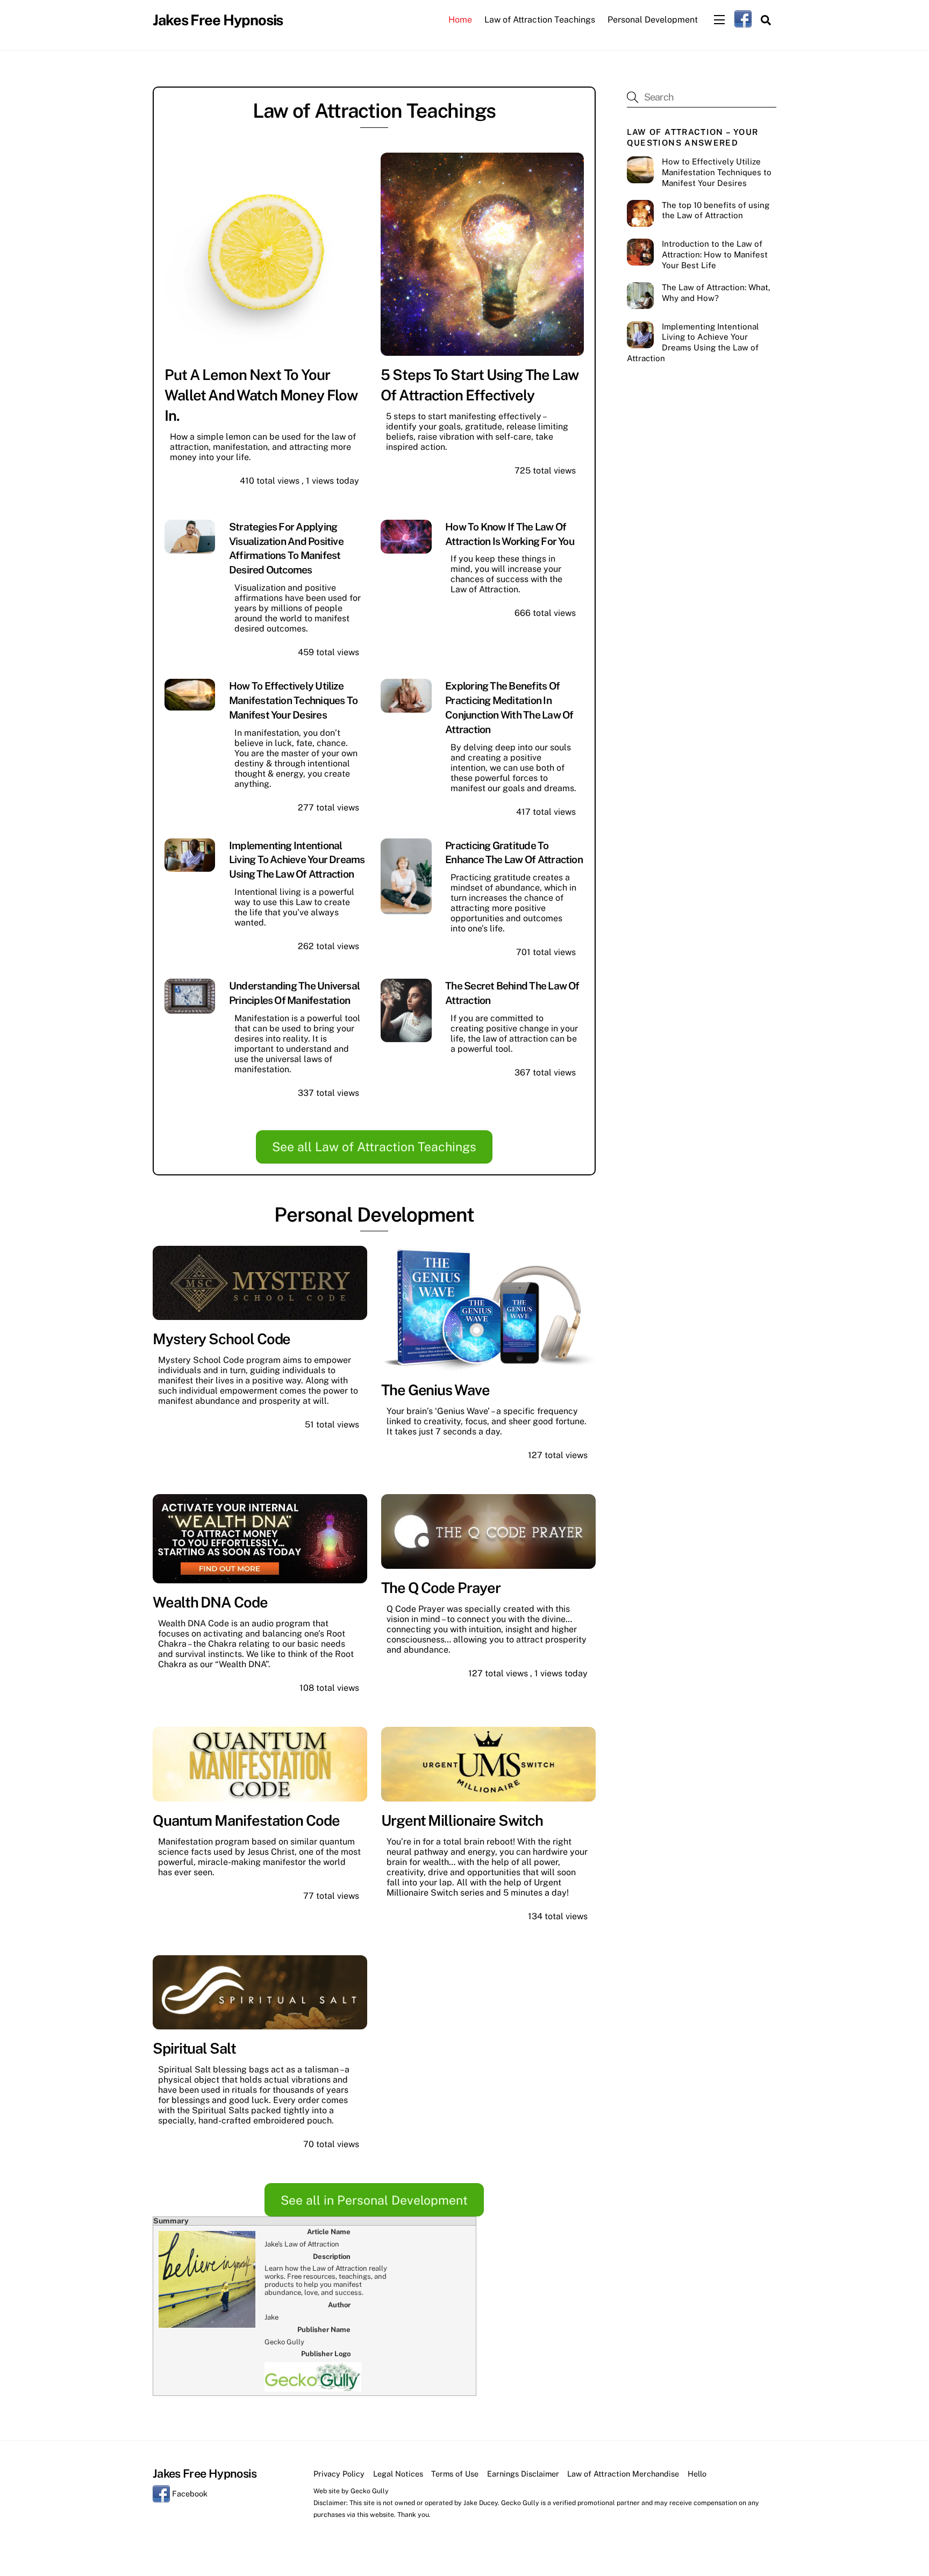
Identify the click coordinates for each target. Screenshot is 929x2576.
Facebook (189, 2494)
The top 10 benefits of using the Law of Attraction (716, 210)
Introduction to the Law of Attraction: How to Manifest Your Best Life (715, 254)
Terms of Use (455, 2474)
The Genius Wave (435, 1390)
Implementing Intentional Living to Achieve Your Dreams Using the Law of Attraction (297, 860)
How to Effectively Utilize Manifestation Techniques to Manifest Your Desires (293, 700)
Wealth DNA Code (210, 1602)
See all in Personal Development (374, 2200)
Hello (697, 2474)
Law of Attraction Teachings (540, 20)
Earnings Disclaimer (523, 2474)
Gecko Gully (370, 2491)
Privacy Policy (339, 2474)
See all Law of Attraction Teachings (374, 1147)
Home (460, 20)
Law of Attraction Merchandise (623, 2474)
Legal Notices (398, 2474)
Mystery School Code (221, 1339)
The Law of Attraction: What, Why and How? (716, 293)
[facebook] (743, 19)
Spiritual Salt (194, 2048)
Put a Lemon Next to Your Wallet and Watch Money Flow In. (261, 395)
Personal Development (653, 20)
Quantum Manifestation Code (246, 1820)
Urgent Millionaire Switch (462, 1820)
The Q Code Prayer (441, 1588)
